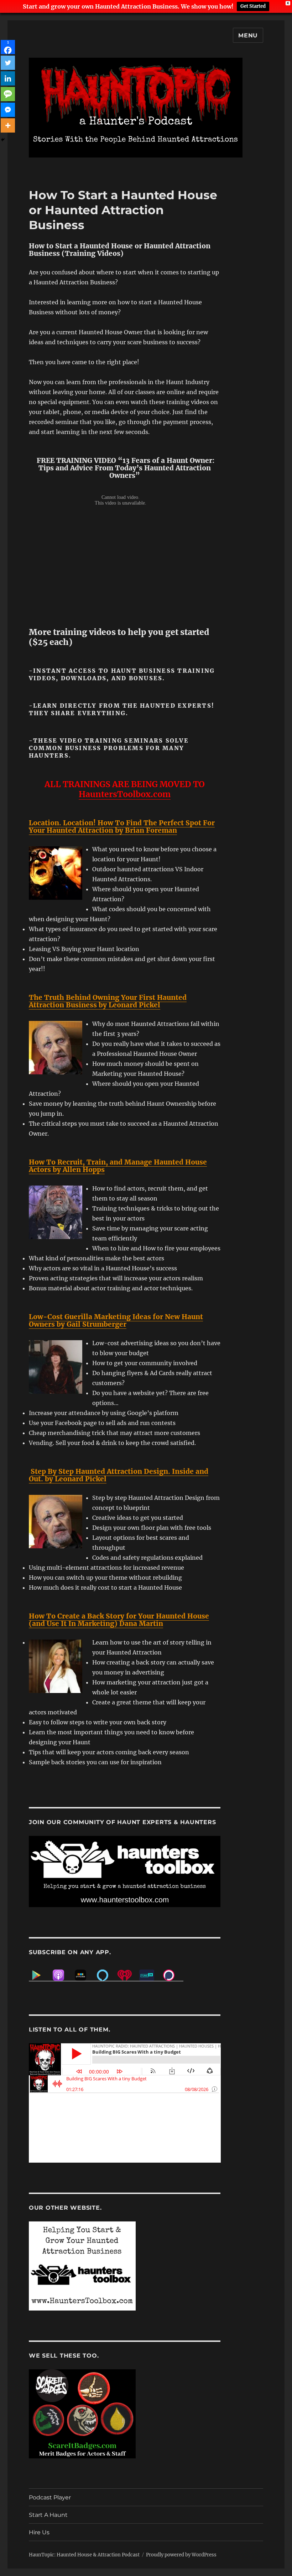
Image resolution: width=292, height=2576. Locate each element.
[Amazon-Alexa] (106, 1975)
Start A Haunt (48, 2515)
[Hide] (3, 140)
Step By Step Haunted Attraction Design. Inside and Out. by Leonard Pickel (119, 1475)
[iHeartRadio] (128, 1975)
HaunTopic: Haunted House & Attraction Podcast (84, 2555)
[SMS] (8, 94)
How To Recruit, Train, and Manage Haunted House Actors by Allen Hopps (118, 1166)
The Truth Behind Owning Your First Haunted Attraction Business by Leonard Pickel (108, 1001)
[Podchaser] (172, 1975)
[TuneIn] (150, 1975)
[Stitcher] (84, 1975)
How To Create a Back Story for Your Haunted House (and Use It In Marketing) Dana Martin (119, 1620)
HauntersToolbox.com (125, 794)
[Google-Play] (40, 1975)
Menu (248, 35)
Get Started (253, 6)
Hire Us (39, 2532)
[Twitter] (8, 63)
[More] (8, 125)
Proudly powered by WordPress (181, 2555)
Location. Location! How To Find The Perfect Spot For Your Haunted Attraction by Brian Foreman (122, 827)
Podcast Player (50, 2497)
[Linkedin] (8, 78)
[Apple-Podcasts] (62, 1975)
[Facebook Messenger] (8, 110)
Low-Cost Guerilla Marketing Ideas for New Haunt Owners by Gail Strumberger (116, 1320)
